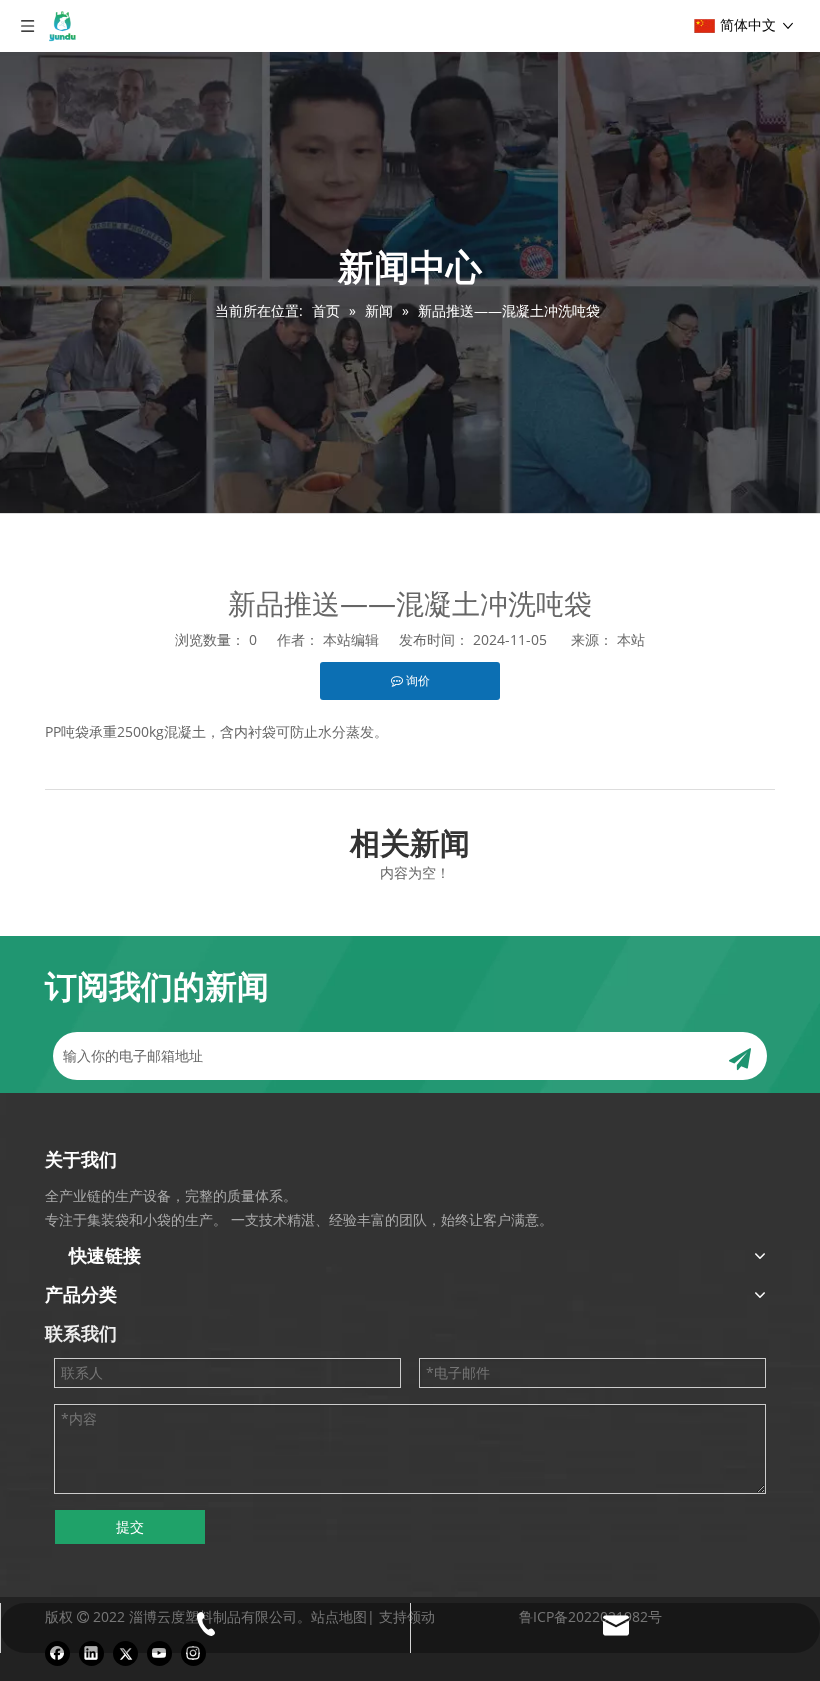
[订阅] (740, 1056)
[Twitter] (125, 1653)
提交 (130, 1526)
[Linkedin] (91, 1653)
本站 (631, 639)
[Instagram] (193, 1653)
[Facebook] (57, 1653)
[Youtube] (159, 1653)
